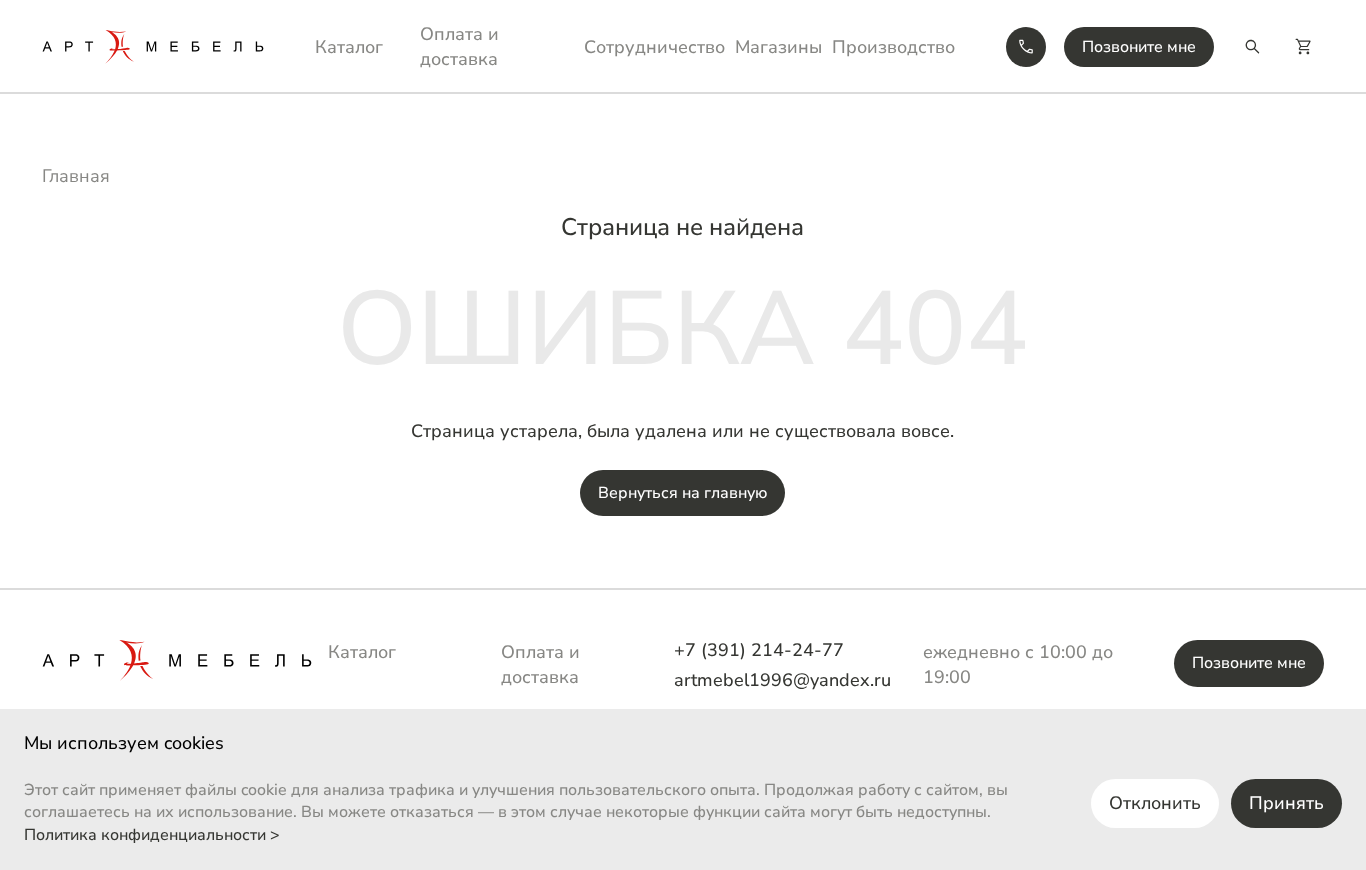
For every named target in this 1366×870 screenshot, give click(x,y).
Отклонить (1155, 803)
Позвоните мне (1139, 47)
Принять (1286, 803)
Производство (893, 47)
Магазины (778, 47)
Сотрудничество (654, 47)
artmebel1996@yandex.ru (782, 680)
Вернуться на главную (682, 493)
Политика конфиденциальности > (152, 835)
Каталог (349, 47)
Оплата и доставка (459, 46)
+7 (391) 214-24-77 (759, 650)
